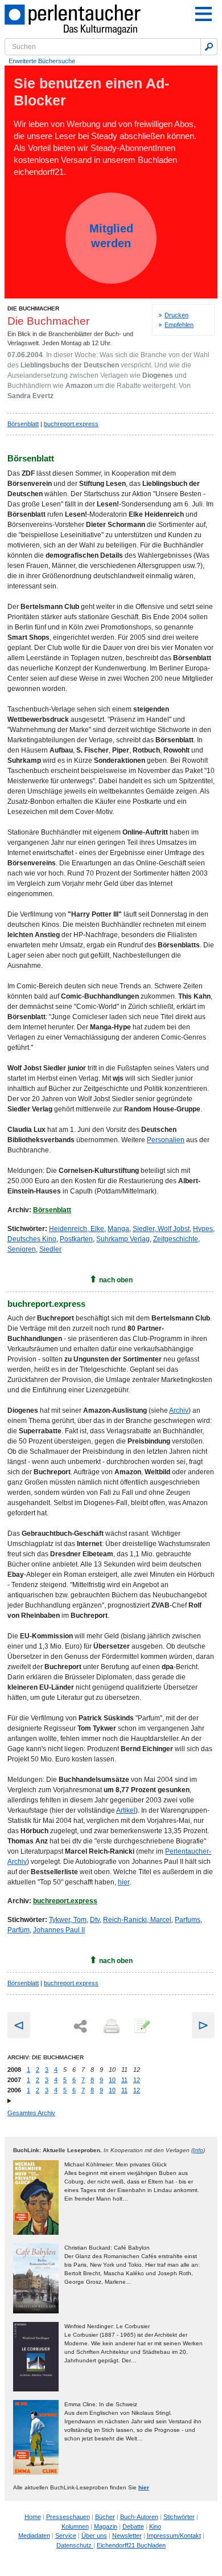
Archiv (179, 1410)
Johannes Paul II (59, 1930)
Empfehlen (179, 325)
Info (198, 2150)
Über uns (94, 2536)
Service (66, 2536)
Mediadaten (34, 2536)
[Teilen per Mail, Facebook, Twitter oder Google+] (80, 2027)
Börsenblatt (23, 424)
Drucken (176, 315)
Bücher (105, 2517)
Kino (155, 2526)
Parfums (188, 1920)
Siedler (50, 1249)
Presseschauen (68, 2517)
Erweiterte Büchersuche (42, 61)
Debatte (133, 2526)
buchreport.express (71, 424)
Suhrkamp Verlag (123, 1239)
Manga (118, 1229)
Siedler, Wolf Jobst (161, 1229)
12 (137, 2080)
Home (33, 2517)
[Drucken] (110, 2027)
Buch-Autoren (139, 2517)
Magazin (106, 2526)
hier (124, 1882)
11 (124, 2080)
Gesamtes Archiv (31, 2113)
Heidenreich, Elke (77, 1229)
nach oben (116, 1280)
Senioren (22, 1249)
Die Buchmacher (33, 308)
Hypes (203, 1229)
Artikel (126, 1810)
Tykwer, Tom (68, 1920)
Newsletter (127, 2536)
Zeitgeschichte (176, 1239)
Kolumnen (75, 2526)
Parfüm (18, 1930)
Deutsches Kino (32, 1239)
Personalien (166, 1140)
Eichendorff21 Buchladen (131, 2545)
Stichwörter (179, 2517)
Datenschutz (75, 2545)
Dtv (95, 1920)
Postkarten (76, 1239)
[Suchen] (209, 47)
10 (112, 2080)
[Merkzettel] (141, 2027)
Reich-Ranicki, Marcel (137, 1920)
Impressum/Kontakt (174, 2536)
